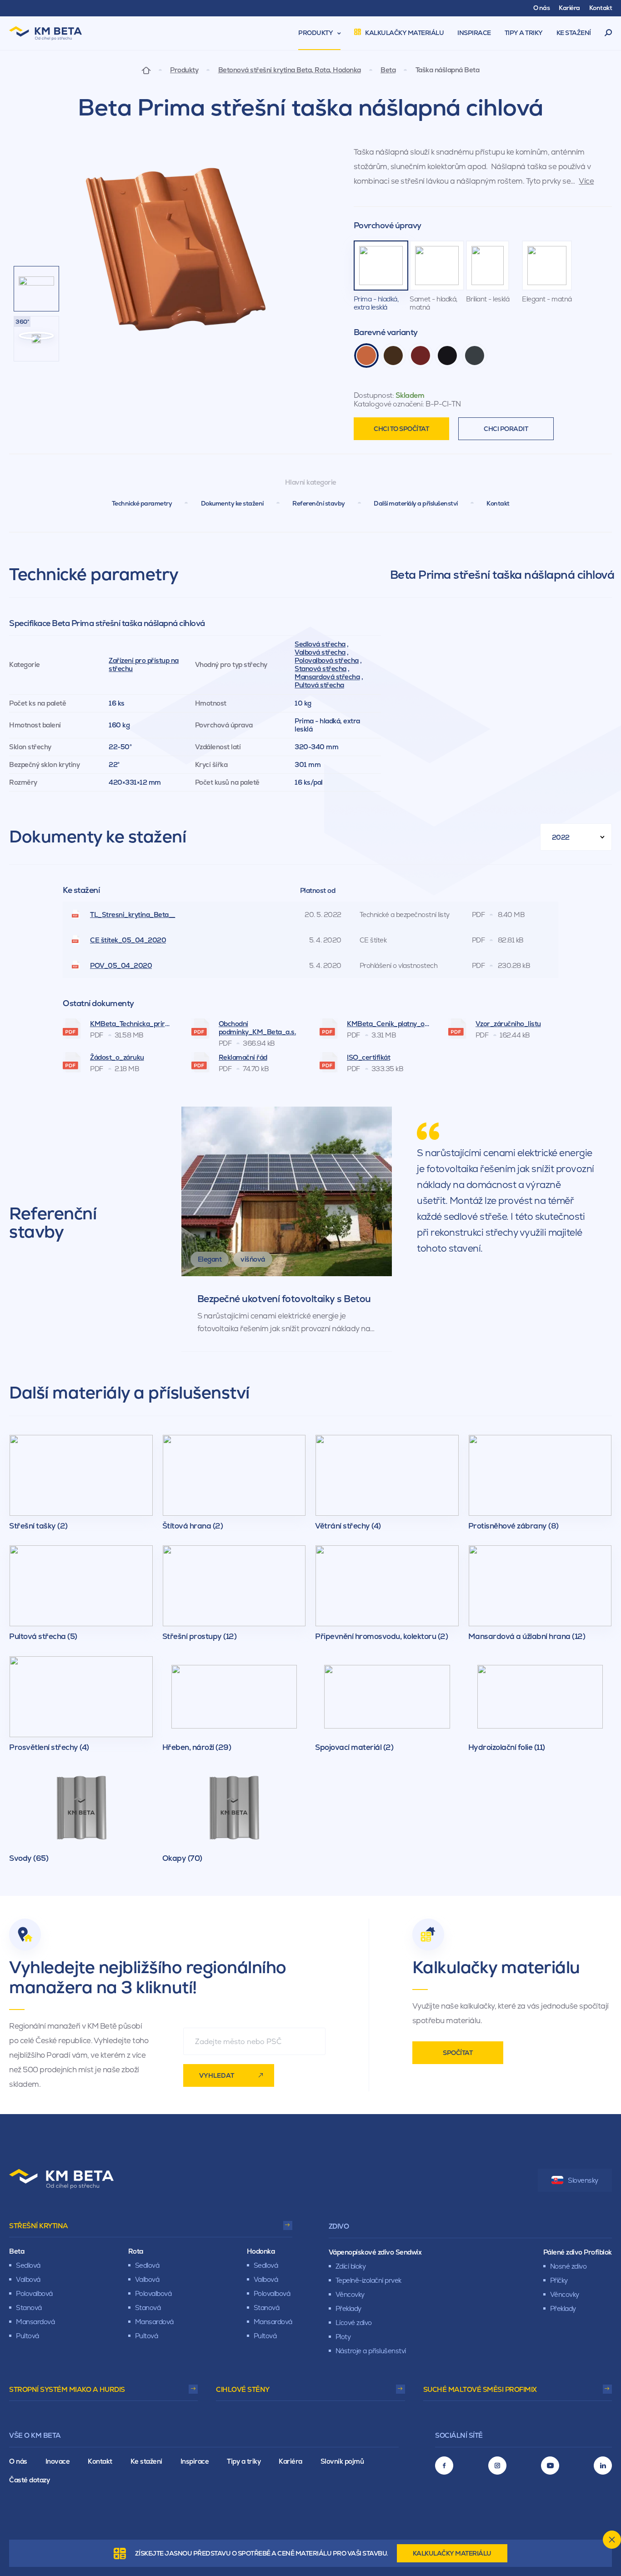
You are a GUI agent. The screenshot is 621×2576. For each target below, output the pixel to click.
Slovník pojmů (342, 2461)
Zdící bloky (351, 2266)
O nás (18, 2461)
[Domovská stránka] (146, 70)
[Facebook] (444, 2466)
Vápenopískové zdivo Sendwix (375, 2252)
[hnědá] (393, 356)
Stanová (29, 2308)
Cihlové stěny (243, 2389)
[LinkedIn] (603, 2466)
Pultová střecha (319, 685)
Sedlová (28, 2265)
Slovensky (583, 2180)
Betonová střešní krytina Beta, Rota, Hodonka (290, 70)
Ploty (343, 2337)
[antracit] (475, 356)
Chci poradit (506, 429)
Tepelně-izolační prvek (368, 2280)
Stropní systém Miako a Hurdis (67, 2389)
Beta (388, 70)
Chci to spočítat (401, 429)
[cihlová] (366, 356)
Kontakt (498, 503)
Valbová (28, 2279)
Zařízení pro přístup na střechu (144, 664)
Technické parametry (142, 503)
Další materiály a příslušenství (416, 503)
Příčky (559, 2280)
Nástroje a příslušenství (371, 2351)
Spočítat (458, 2053)
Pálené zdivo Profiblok (578, 2252)
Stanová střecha (321, 669)
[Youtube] (550, 2466)
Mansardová (35, 2322)
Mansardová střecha (327, 677)
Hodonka (261, 2251)
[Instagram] (497, 2466)
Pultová (28, 2336)
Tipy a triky (244, 2461)
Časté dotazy (29, 2480)
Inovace (58, 2461)
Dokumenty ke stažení (232, 503)
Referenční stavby (319, 503)
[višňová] (421, 356)
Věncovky (350, 2294)
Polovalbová (34, 2293)
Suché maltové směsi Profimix (480, 2389)
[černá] (447, 356)
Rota (136, 2251)
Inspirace (195, 2461)
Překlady (348, 2308)
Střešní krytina (39, 2226)
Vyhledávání (608, 33)
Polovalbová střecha (327, 660)
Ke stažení (146, 2461)
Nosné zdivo (568, 2266)
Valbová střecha (320, 652)
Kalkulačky (452, 2553)
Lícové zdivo (354, 2323)
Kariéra (290, 2461)
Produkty (184, 70)
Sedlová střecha (320, 644)
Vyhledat (217, 2075)
